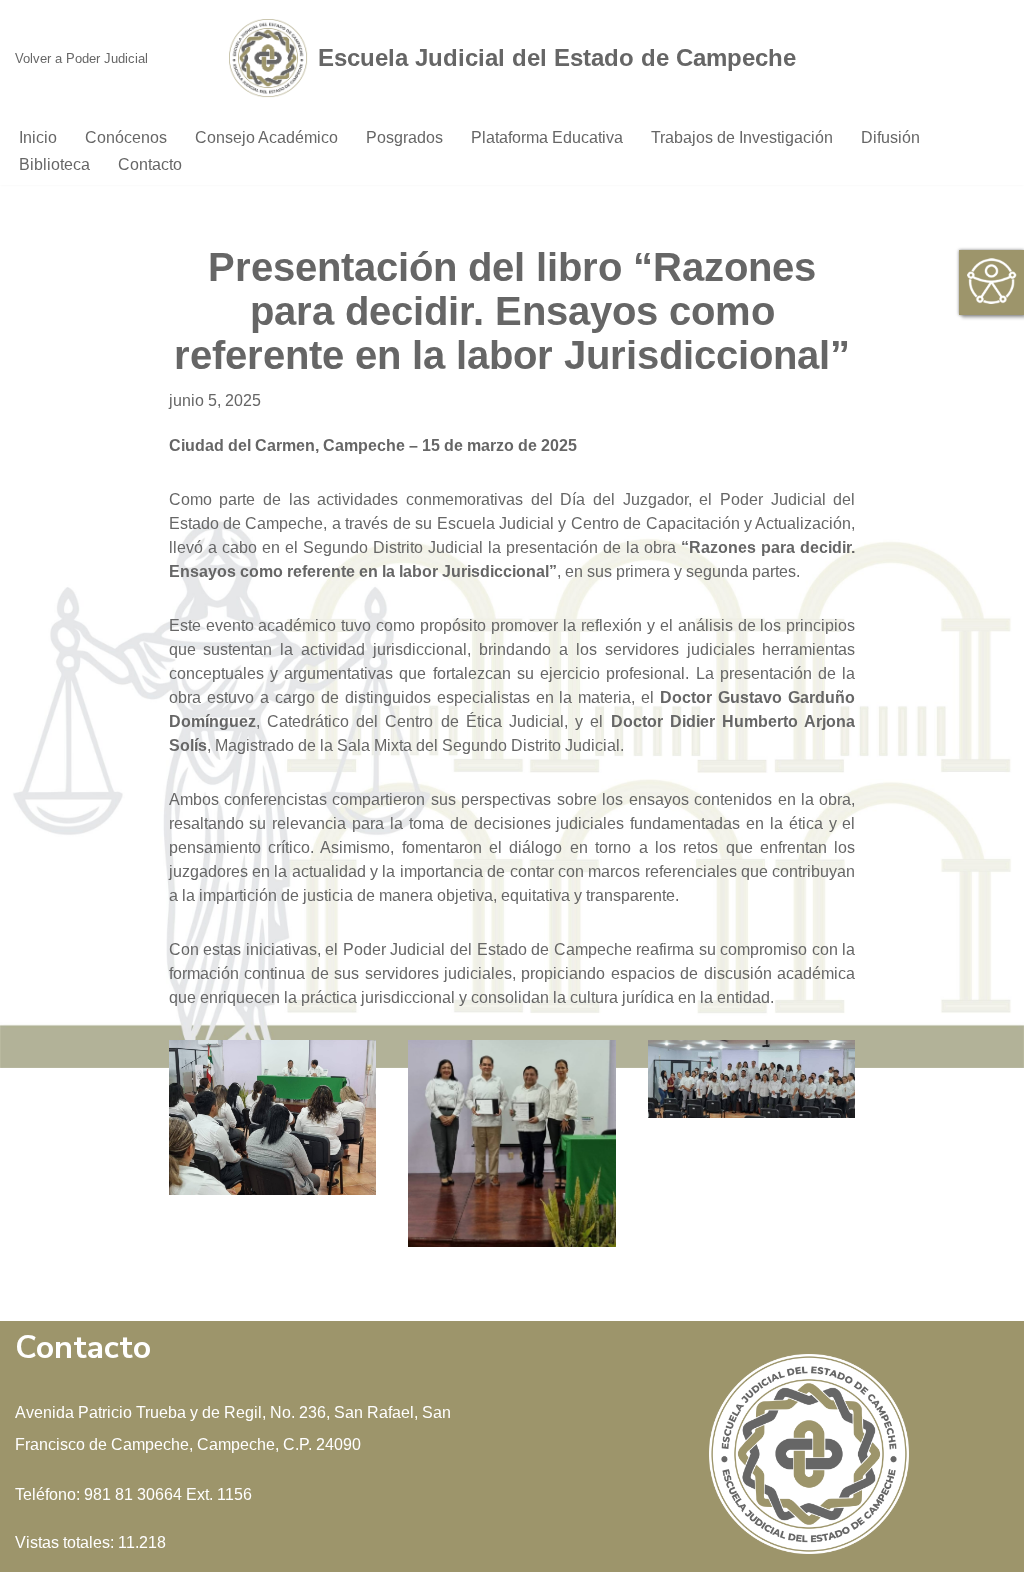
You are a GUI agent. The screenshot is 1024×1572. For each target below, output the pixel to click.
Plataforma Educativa (547, 137)
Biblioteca (54, 164)
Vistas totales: (66, 1543)
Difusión (890, 137)
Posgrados (404, 137)
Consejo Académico (266, 137)
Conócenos (126, 137)
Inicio (38, 137)
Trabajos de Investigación (742, 137)
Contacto (150, 164)
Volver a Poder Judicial (81, 58)
